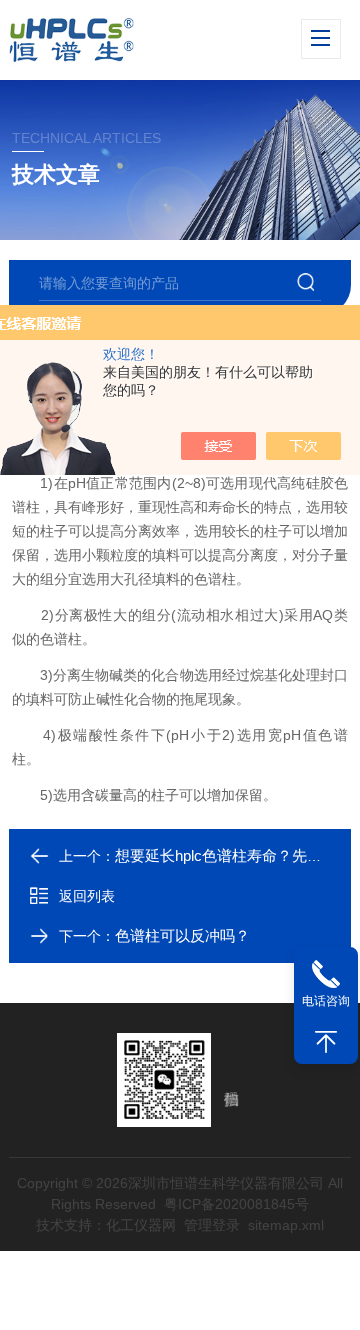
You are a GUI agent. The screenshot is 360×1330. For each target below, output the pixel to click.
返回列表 (87, 896)
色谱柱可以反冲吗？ (182, 935)
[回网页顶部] (326, 1042)
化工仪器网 (141, 1225)
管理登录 (212, 1225)
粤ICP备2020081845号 (236, 1204)
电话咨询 (326, 1001)
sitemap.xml (286, 1225)
